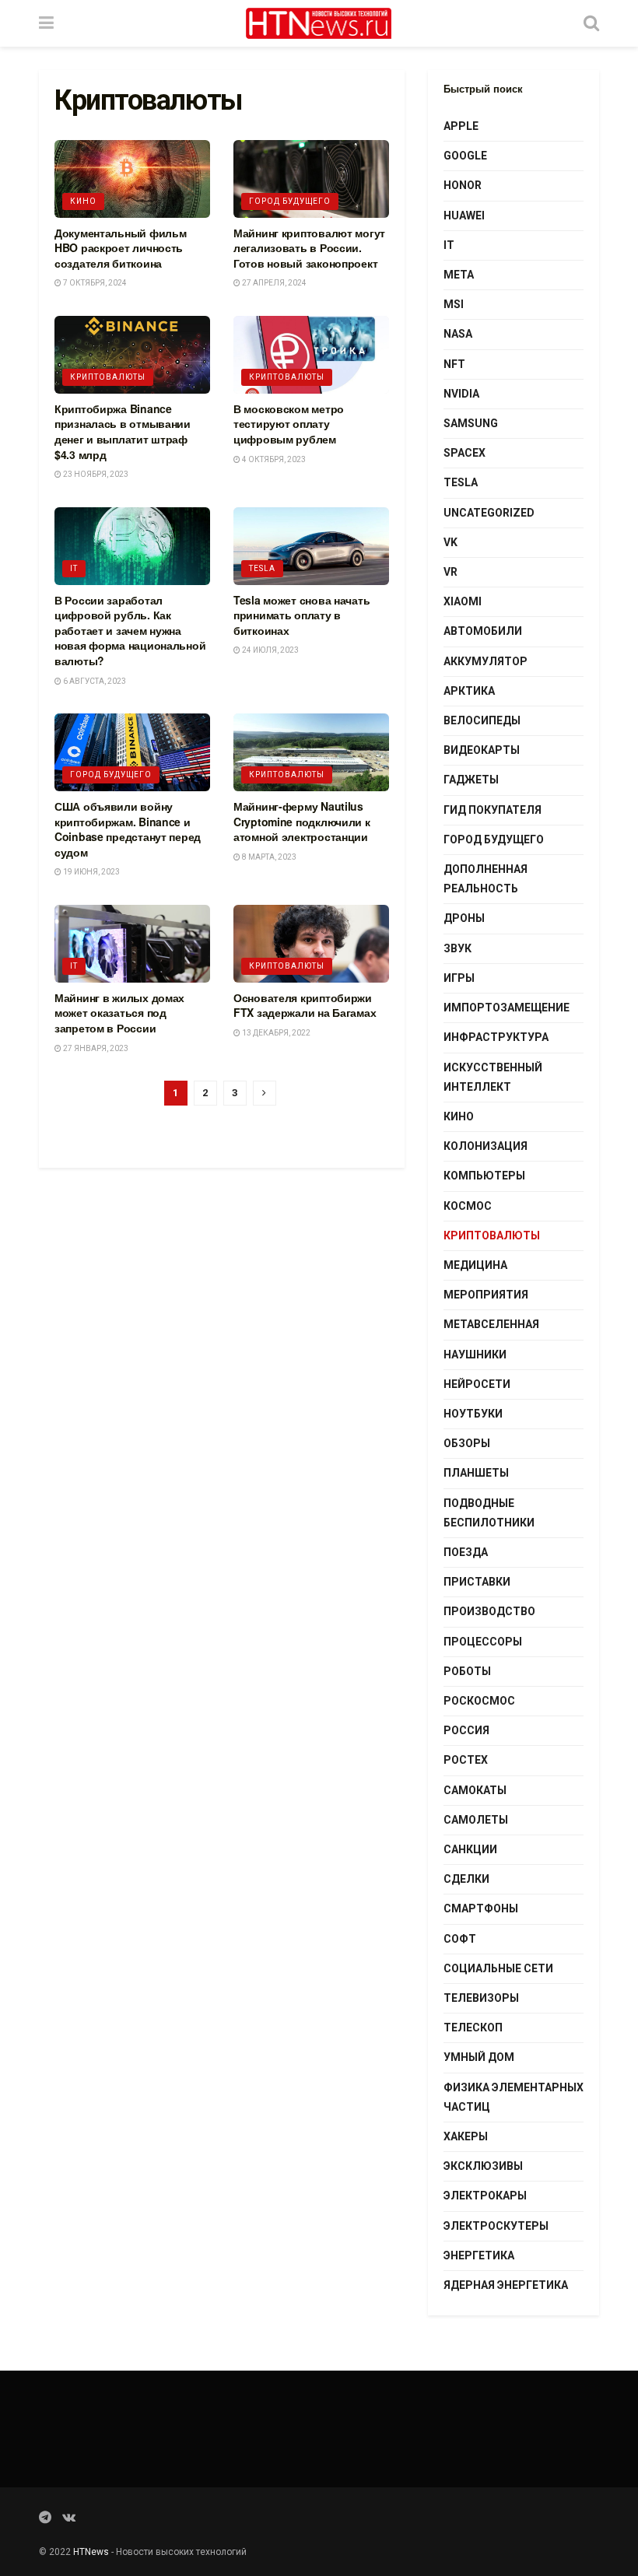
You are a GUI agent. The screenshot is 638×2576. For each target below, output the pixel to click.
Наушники (475, 1355)
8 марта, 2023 (268, 857)
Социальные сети (498, 1968)
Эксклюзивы (483, 2166)
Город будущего (290, 201)
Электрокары (485, 2196)
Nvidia (461, 394)
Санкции (470, 1849)
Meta (459, 275)
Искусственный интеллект (493, 1077)
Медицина (475, 1265)
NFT (454, 364)
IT (74, 568)
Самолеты (476, 1820)
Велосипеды (482, 720)
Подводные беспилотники (489, 1513)
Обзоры (467, 1443)
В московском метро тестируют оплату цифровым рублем (289, 424)
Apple (461, 126)
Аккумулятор (486, 661)
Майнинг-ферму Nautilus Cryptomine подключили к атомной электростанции (302, 821)
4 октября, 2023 (273, 459)
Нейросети (477, 1384)
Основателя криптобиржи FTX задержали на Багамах (305, 1005)
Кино (83, 201)
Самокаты (475, 1790)
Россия (466, 1730)
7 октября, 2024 (94, 283)
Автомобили (483, 631)
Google (465, 156)
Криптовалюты (108, 377)
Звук (457, 948)
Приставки (477, 1582)
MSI (454, 304)
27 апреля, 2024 (273, 283)
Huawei (464, 216)
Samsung (471, 423)
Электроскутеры (496, 2226)
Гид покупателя (493, 810)
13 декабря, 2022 (275, 1033)
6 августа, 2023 (94, 681)
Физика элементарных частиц (514, 2097)
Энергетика (479, 2255)
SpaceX (464, 453)
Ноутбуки (473, 1414)
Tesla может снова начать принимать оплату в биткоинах (301, 615)
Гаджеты (471, 780)
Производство (489, 1611)
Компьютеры (484, 1176)
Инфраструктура (496, 1037)
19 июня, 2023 (91, 872)
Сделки (466, 1879)
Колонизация (486, 1146)
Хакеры (466, 2136)
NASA (458, 334)
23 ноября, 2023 (95, 474)
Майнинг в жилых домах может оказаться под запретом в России (119, 1013)
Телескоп (473, 2028)
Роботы (467, 1671)
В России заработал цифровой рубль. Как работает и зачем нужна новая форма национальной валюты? (130, 630)
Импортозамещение (507, 1008)
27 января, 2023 (95, 1048)
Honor (463, 185)
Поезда (466, 1552)
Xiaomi (463, 601)
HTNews (91, 2552)
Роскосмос (479, 1701)
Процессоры (483, 1642)
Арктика (469, 691)
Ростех (466, 1760)
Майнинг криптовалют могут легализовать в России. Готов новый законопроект (309, 248)
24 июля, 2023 (270, 650)
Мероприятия (486, 1295)
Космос (468, 1206)
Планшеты (476, 1473)
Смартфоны (481, 1908)
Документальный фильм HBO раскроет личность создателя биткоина (120, 248)
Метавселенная (491, 1324)
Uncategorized (489, 513)
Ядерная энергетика (506, 2285)
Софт (460, 1939)
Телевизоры (481, 1998)
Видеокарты (482, 750)
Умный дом (479, 2057)
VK (450, 542)
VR (450, 572)
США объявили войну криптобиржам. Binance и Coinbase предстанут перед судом (128, 829)
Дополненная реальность (486, 879)
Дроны (464, 918)
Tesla (262, 568)
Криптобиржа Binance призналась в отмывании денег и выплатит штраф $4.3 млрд (123, 431)
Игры (459, 978)
